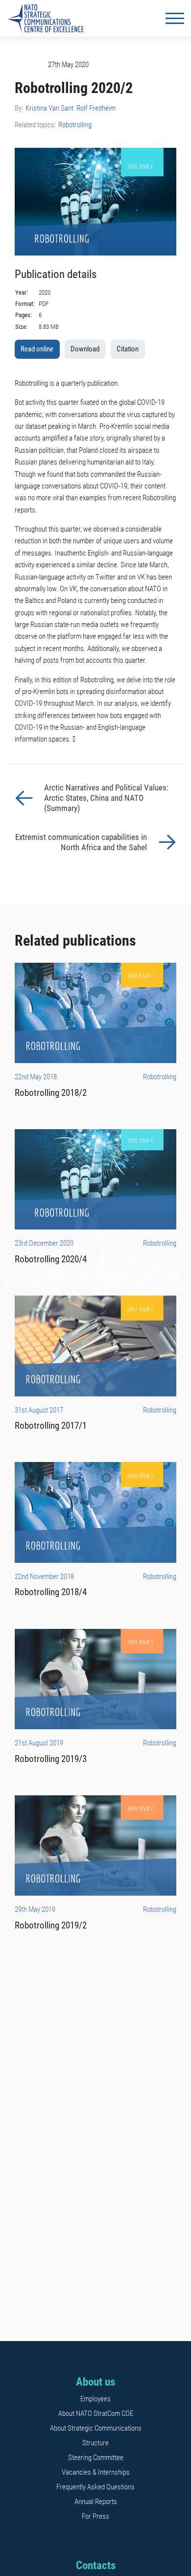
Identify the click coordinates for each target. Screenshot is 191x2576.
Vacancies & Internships (96, 2472)
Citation (128, 349)
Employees (95, 2399)
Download (85, 349)
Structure (95, 2443)
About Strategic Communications (96, 2428)
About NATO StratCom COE (96, 2414)
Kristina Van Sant (49, 108)
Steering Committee (96, 2458)
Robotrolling (75, 125)
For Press (95, 2516)
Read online (37, 349)
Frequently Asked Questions (95, 2487)
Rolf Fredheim (96, 108)
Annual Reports (96, 2502)
